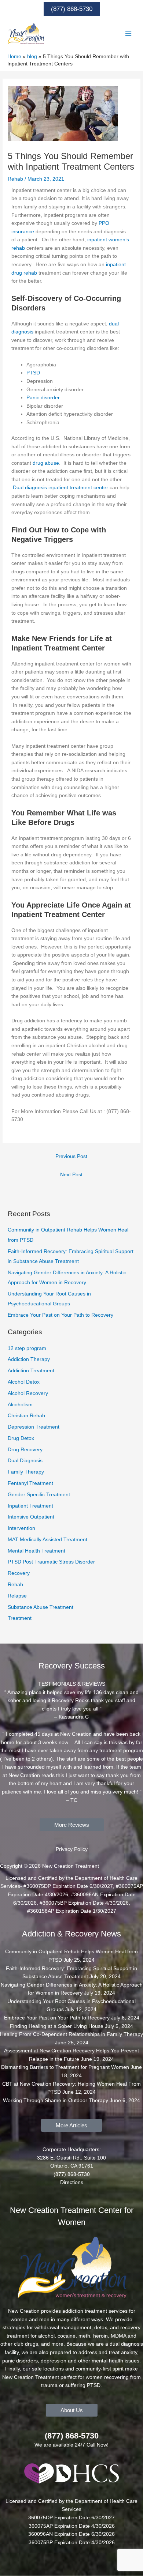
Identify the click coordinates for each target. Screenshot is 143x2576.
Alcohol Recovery (28, 1393)
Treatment (20, 1618)
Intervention (21, 1528)
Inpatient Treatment (30, 1506)
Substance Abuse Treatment (41, 1607)
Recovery (19, 1573)
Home (14, 56)
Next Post (71, 1175)
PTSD (33, 373)
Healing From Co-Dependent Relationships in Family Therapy (71, 2034)
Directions (72, 2182)
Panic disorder (43, 398)
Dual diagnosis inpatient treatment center (60, 488)
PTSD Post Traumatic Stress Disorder (51, 1562)
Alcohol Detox (24, 1382)
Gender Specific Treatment (39, 1495)
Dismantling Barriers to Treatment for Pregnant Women (65, 2067)
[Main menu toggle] (129, 34)
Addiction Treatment (31, 1371)
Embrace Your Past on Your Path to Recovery (60, 1315)
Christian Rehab (26, 1416)
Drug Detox (21, 1438)
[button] (72, 9)
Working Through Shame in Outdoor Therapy (56, 2100)
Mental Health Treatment (36, 1551)
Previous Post (71, 1156)
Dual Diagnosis (25, 1461)
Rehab (15, 179)
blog (32, 56)
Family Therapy (26, 1472)
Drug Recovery (25, 1450)
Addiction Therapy (29, 1359)
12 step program (27, 1348)
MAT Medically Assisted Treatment (47, 1540)
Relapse (17, 1596)
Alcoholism (20, 1405)
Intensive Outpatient (31, 1517)
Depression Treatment (34, 1427)
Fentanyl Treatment (30, 1483)
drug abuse (46, 463)
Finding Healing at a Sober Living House (57, 2026)
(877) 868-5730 (72, 2436)
